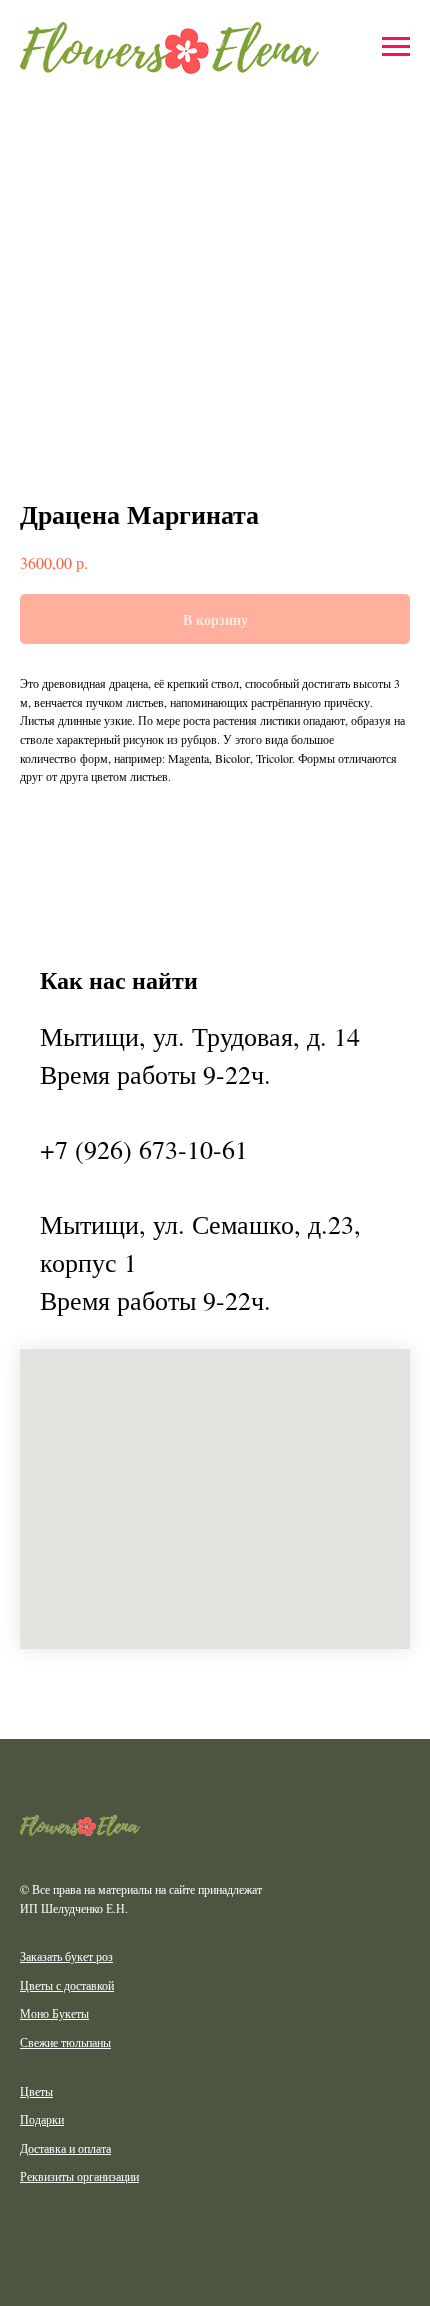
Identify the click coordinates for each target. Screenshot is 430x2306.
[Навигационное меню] (396, 47)
